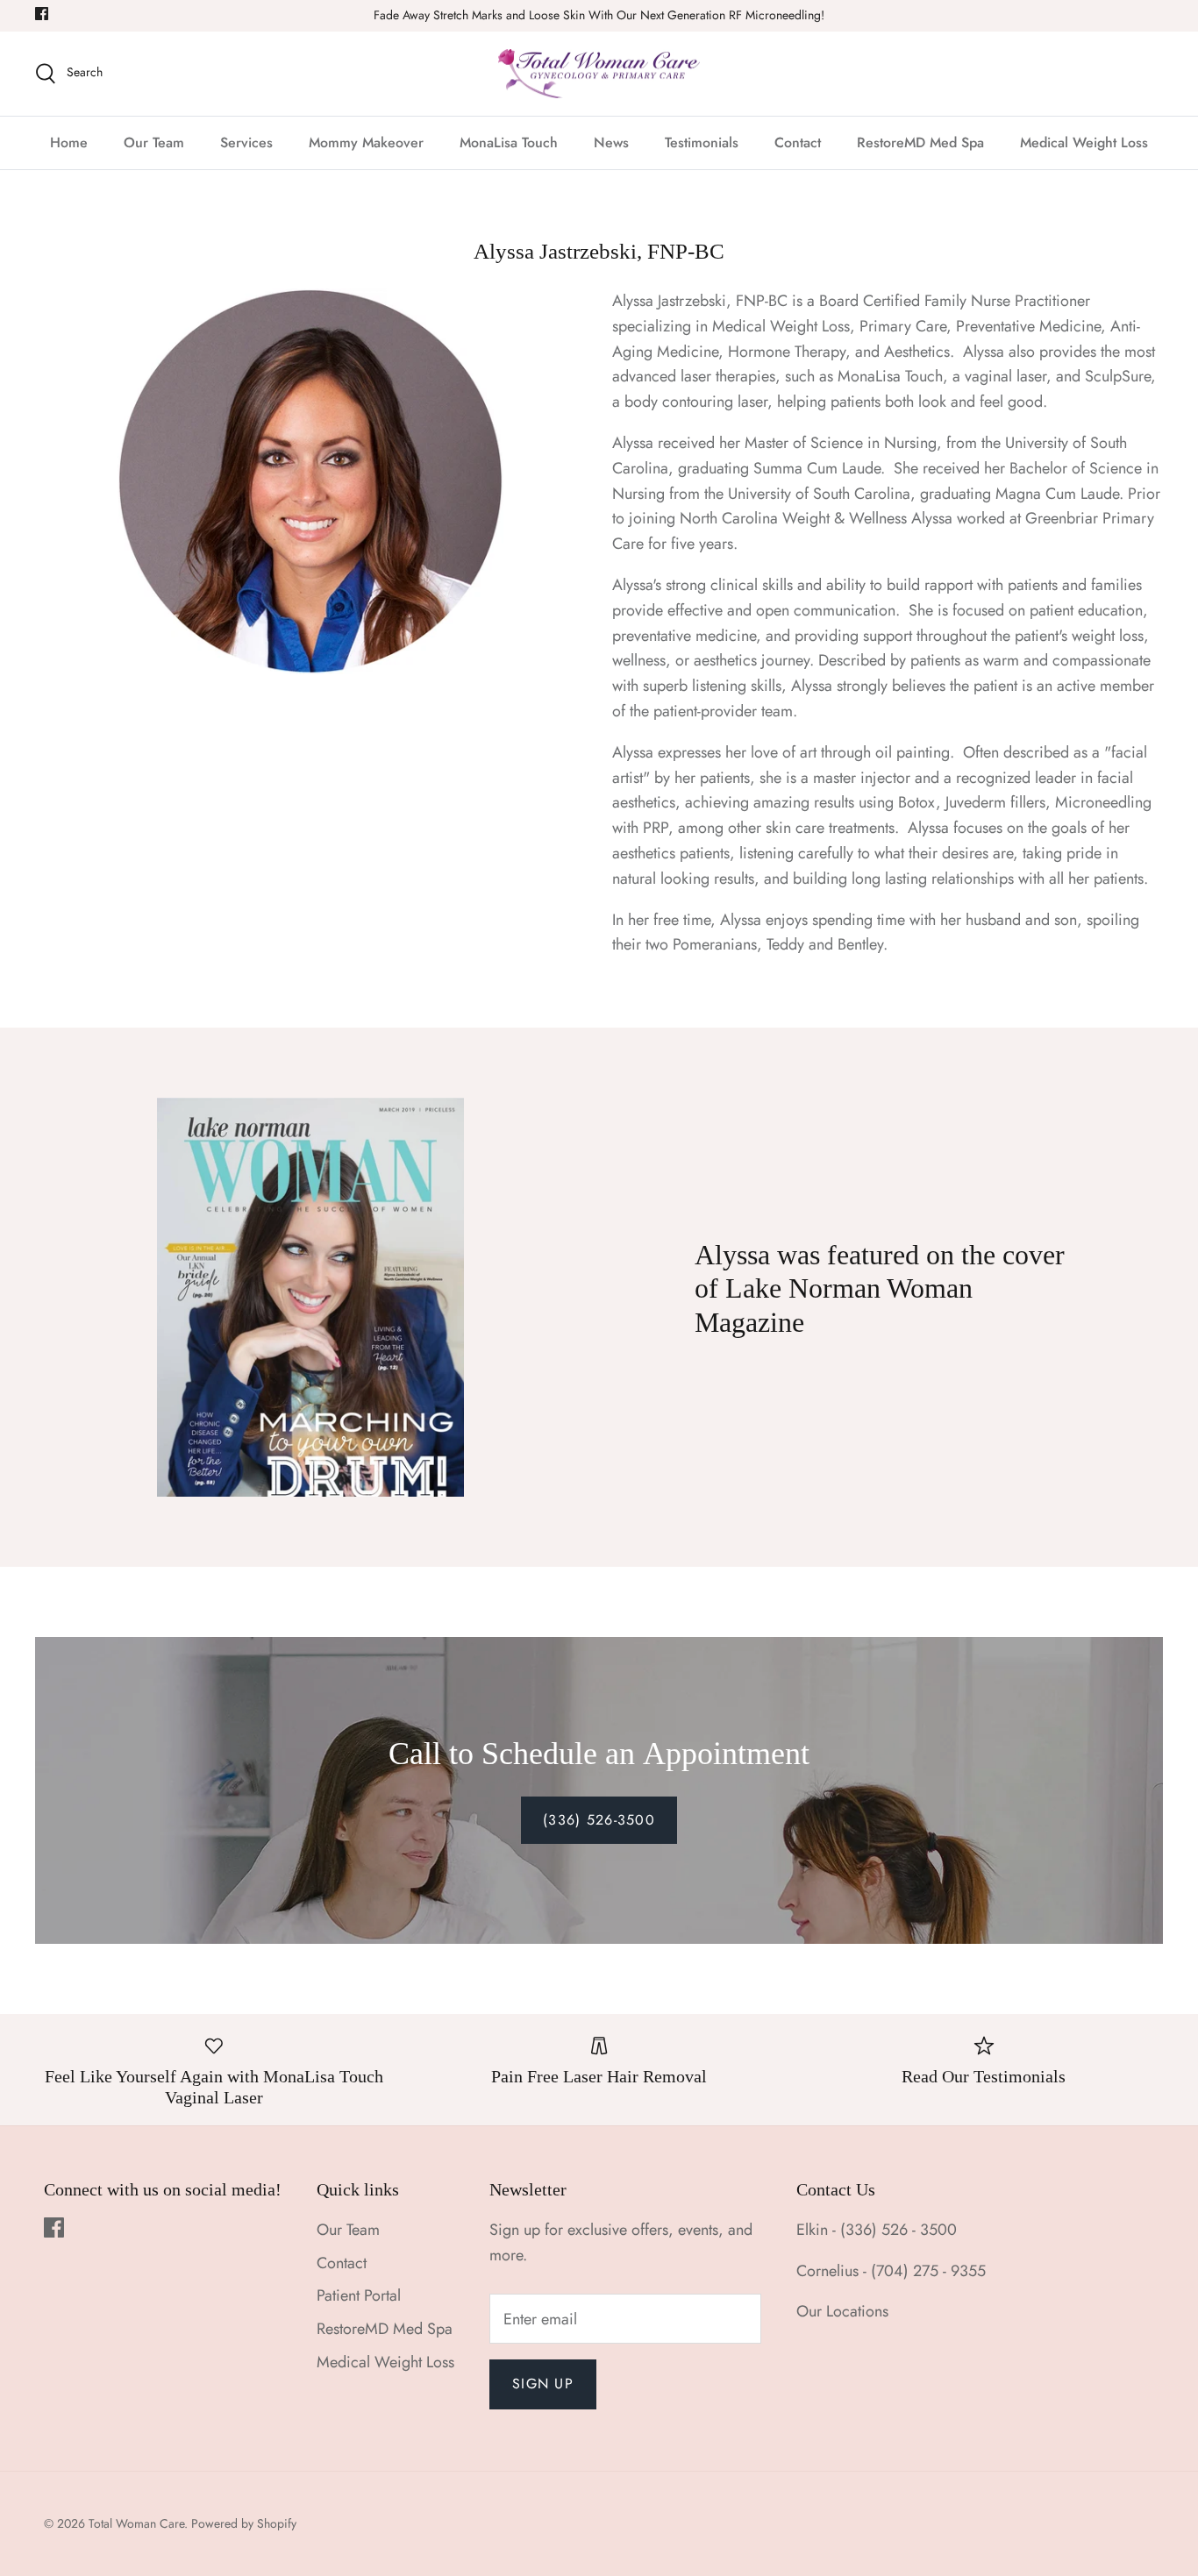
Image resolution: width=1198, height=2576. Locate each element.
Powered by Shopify (244, 2523)
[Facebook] (42, 14)
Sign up (543, 2384)
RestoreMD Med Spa (920, 142)
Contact (798, 142)
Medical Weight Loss (1084, 142)
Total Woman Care (136, 2523)
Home (69, 142)
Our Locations (842, 2311)
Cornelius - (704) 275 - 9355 (891, 2271)
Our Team (154, 142)
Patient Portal (359, 2295)
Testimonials (702, 142)
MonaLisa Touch (509, 142)
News (611, 142)
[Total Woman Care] (599, 74)
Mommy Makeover (366, 142)
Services (246, 142)
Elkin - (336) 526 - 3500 (877, 2230)
